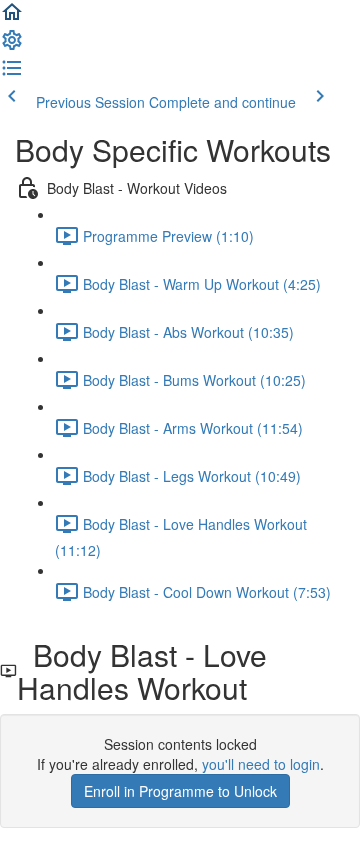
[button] (12, 18)
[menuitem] (12, 46)
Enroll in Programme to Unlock (180, 791)
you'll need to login (261, 764)
